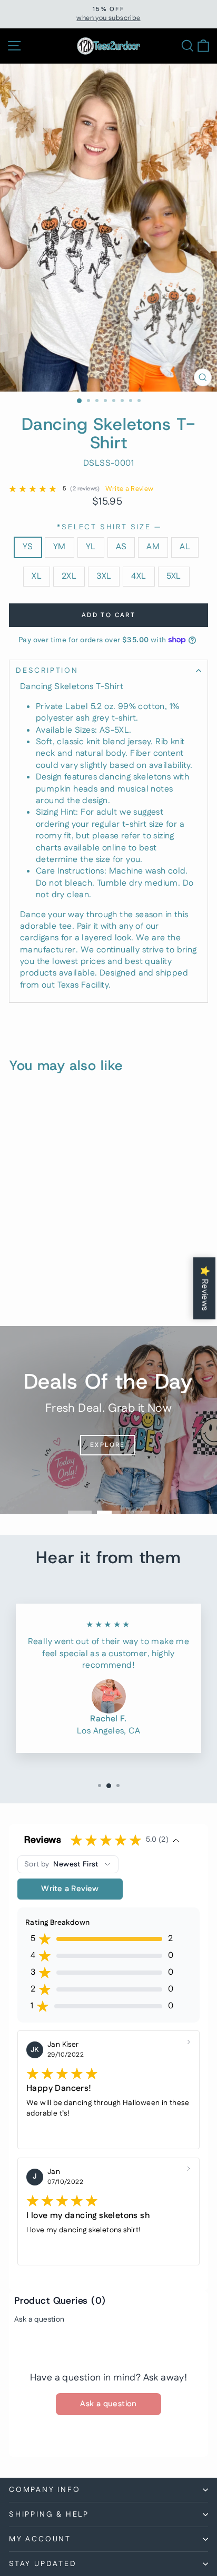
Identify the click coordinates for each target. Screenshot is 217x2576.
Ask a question (40, 2320)
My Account (40, 2539)
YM (60, 547)
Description (47, 671)
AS (121, 547)
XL (37, 576)
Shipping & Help (49, 2515)
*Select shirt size (108, 527)
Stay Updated (43, 2564)
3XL (104, 576)
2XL (69, 576)
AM (153, 547)
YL (91, 547)
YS (28, 547)
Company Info (45, 2490)
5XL (174, 576)
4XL (139, 576)
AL (185, 547)
